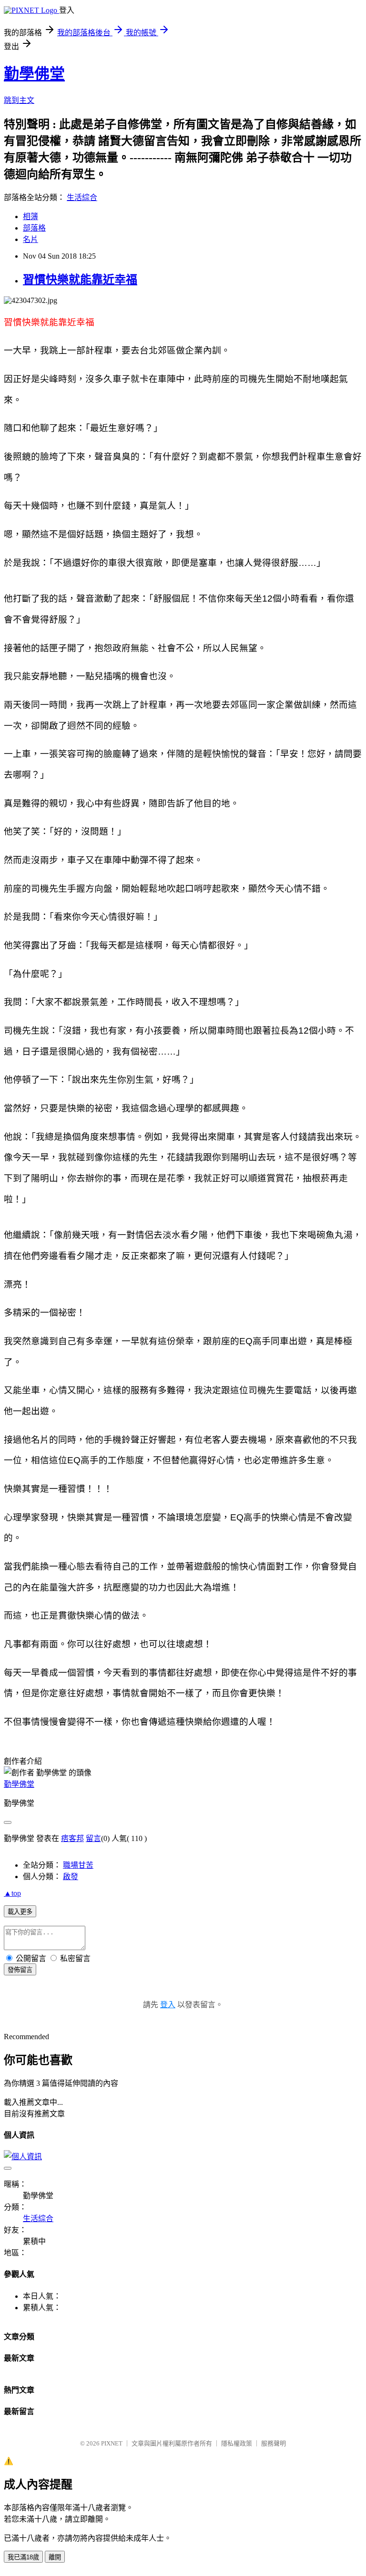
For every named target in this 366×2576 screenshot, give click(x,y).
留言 (93, 1838)
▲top (12, 1893)
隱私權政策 (237, 2443)
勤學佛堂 (34, 74)
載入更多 (20, 1912)
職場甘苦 (78, 1865)
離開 (55, 2557)
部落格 (34, 228)
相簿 (30, 216)
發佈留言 (20, 1970)
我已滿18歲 (23, 2557)
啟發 (71, 1877)
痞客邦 (72, 1838)
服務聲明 (274, 2443)
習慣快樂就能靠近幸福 (80, 280)
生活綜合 (82, 197)
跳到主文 (19, 100)
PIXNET (112, 2443)
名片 (30, 239)
